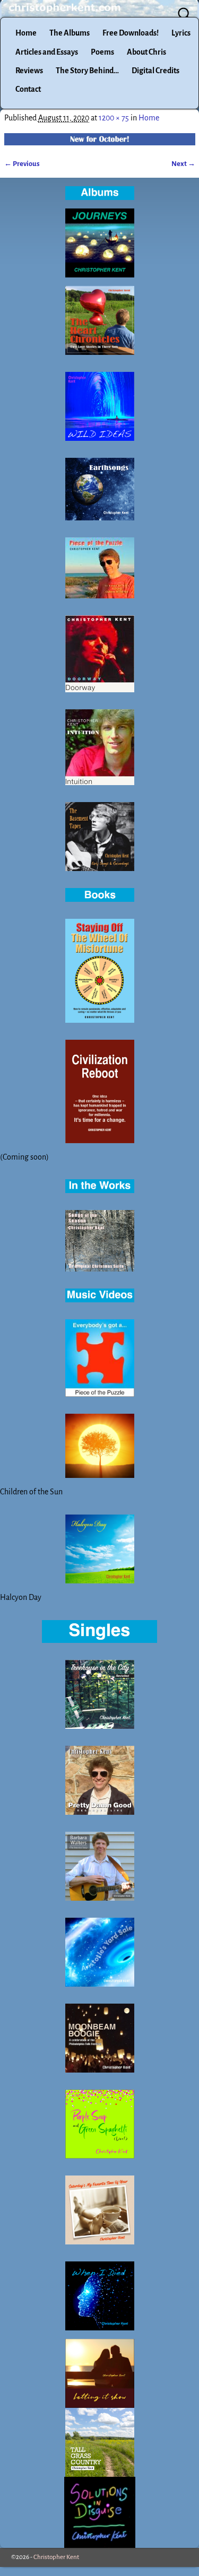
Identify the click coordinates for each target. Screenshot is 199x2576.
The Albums (70, 33)
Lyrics (181, 33)
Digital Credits (155, 71)
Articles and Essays (47, 52)
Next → (183, 164)
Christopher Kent (56, 2557)
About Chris (146, 52)
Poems (102, 52)
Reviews (29, 71)
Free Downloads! (131, 33)
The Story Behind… (87, 71)
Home (26, 33)
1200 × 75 (114, 118)
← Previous (22, 164)
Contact (28, 89)
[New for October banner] (100, 139)
